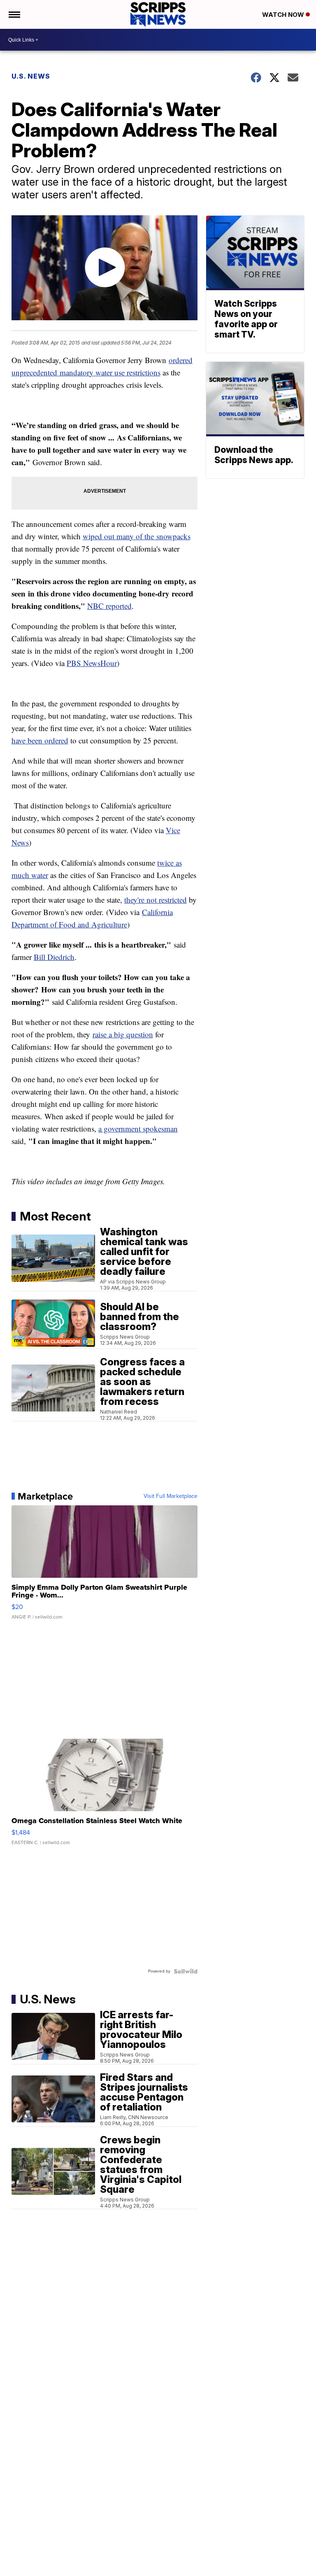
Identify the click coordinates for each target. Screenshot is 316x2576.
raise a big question (123, 1034)
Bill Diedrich (54, 957)
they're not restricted (156, 900)
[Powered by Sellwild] (186, 1971)
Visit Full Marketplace (171, 1496)
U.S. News (31, 76)
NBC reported (109, 606)
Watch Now (284, 15)
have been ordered (40, 740)
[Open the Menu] (14, 14)
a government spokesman (138, 1128)
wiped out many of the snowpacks (137, 536)
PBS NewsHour (92, 663)
